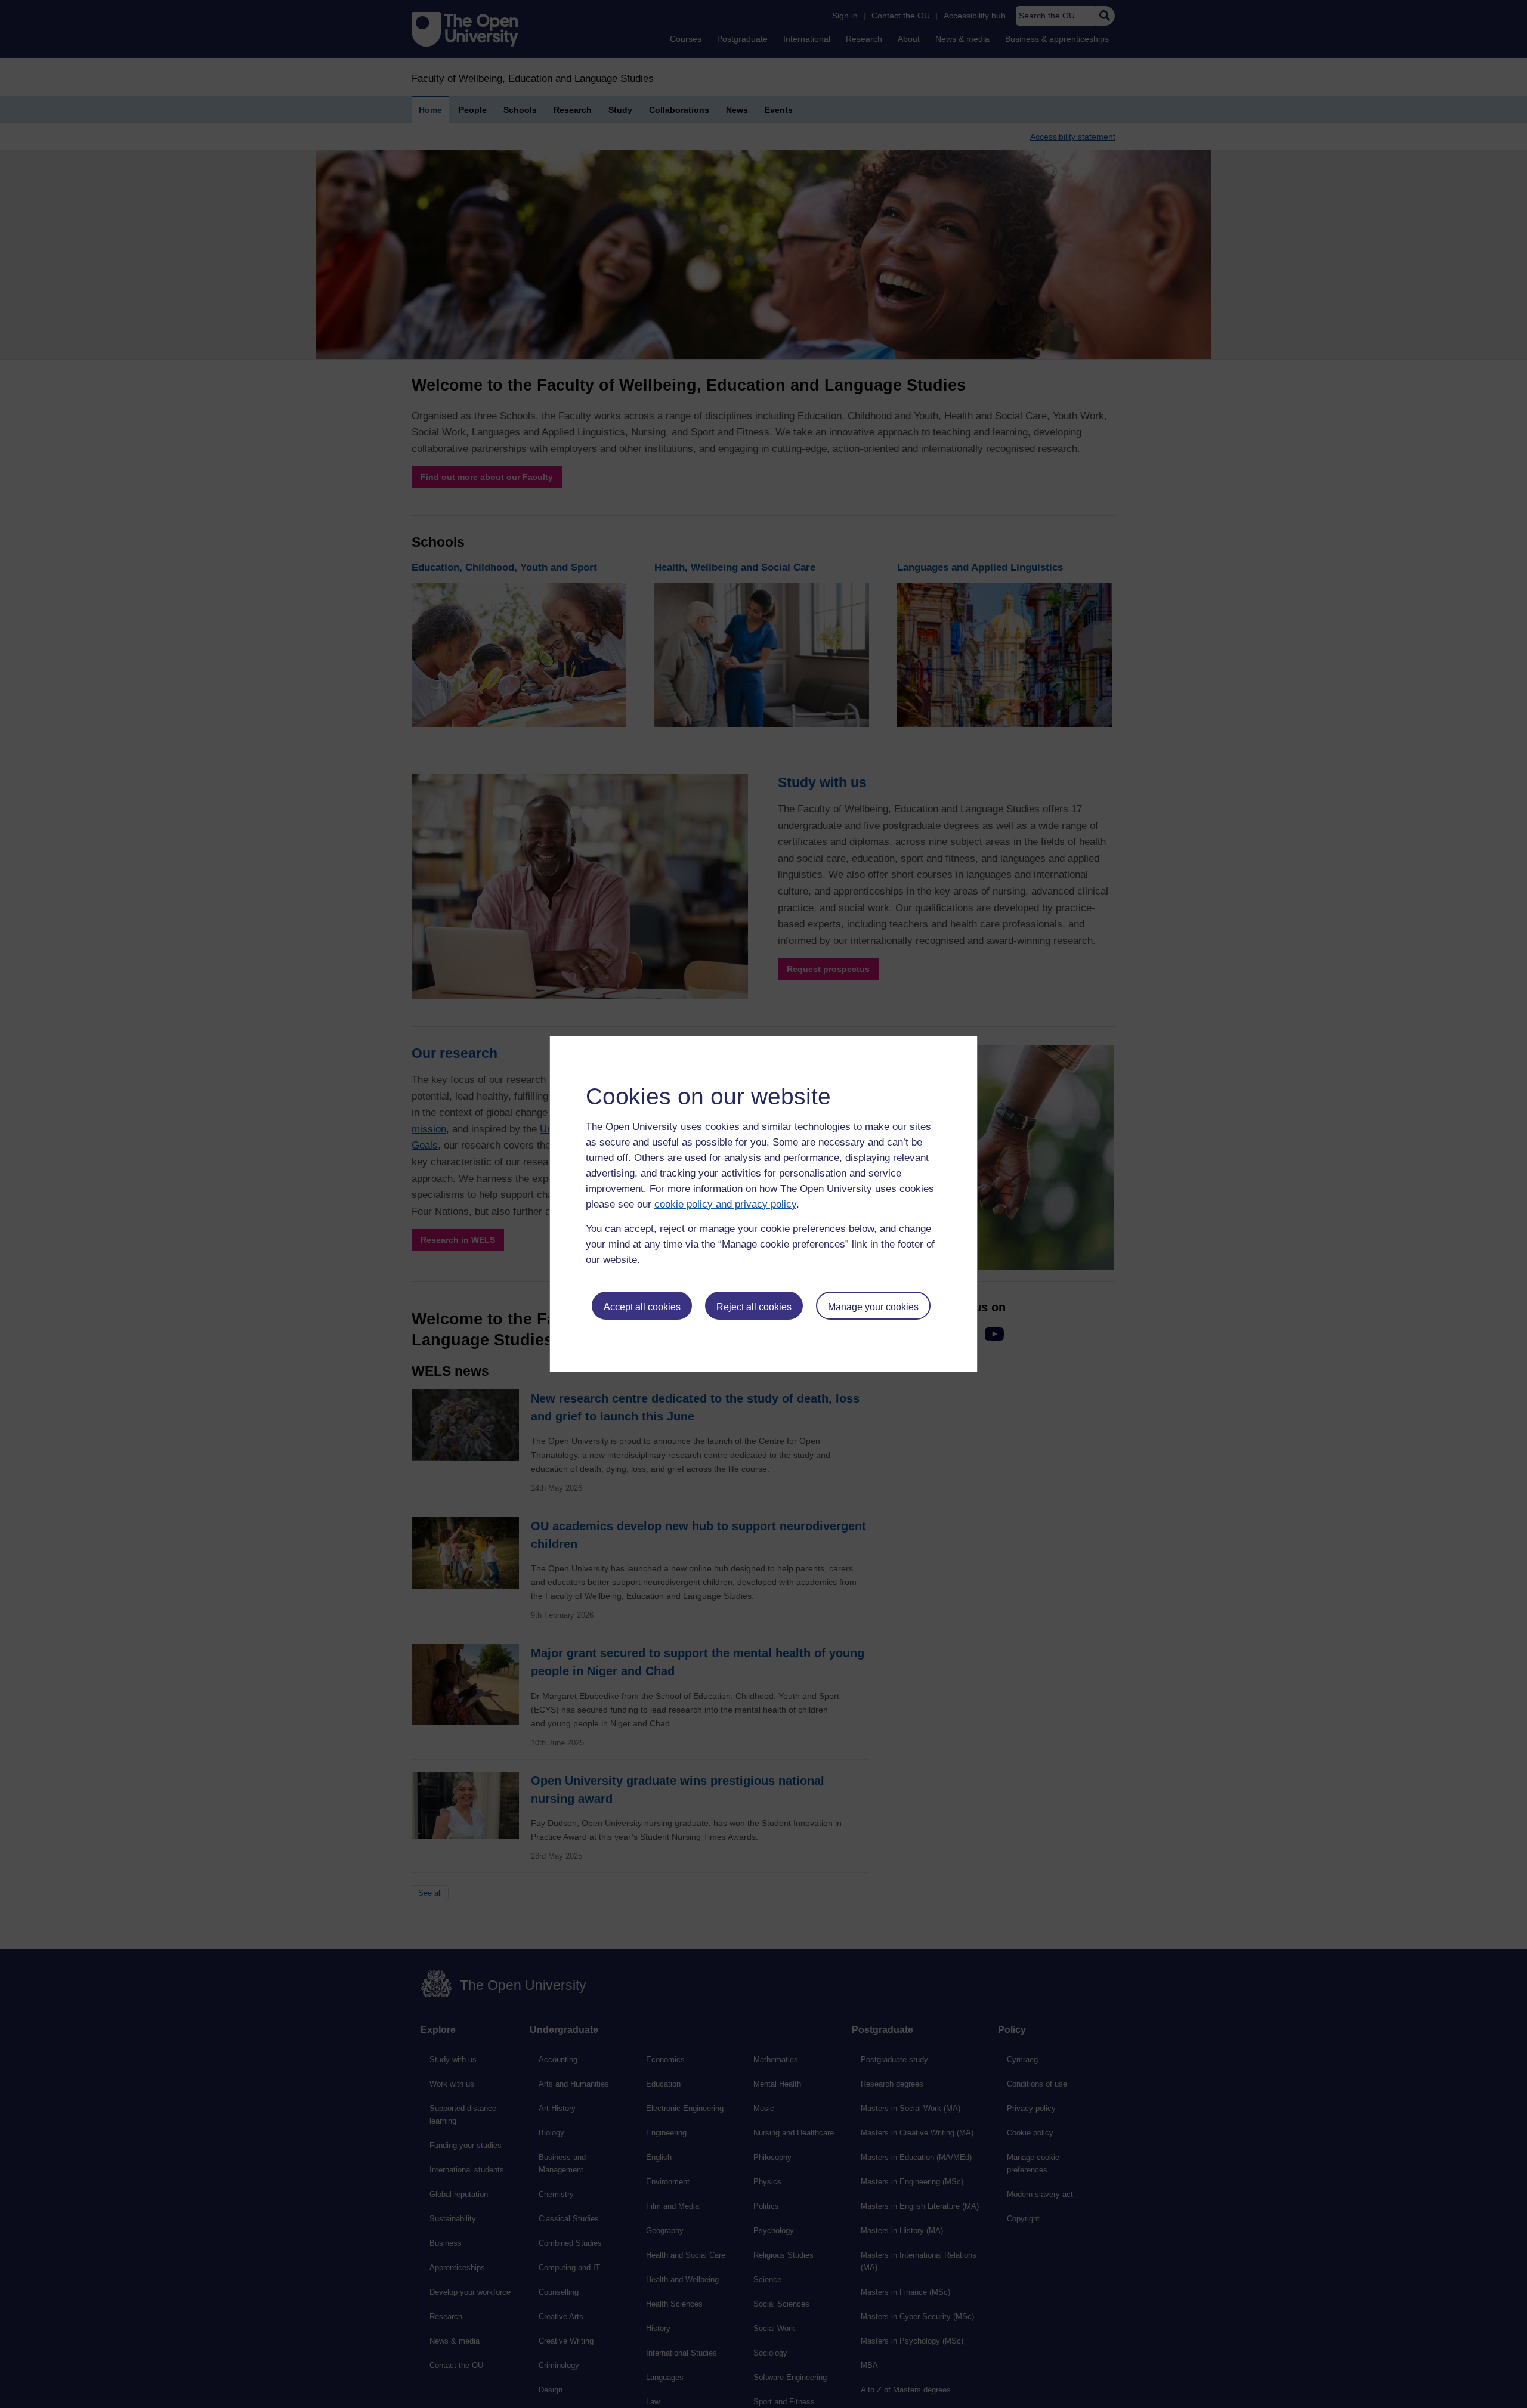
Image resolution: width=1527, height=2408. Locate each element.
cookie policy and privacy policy (725, 1204)
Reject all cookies (754, 1307)
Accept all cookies (642, 1307)
